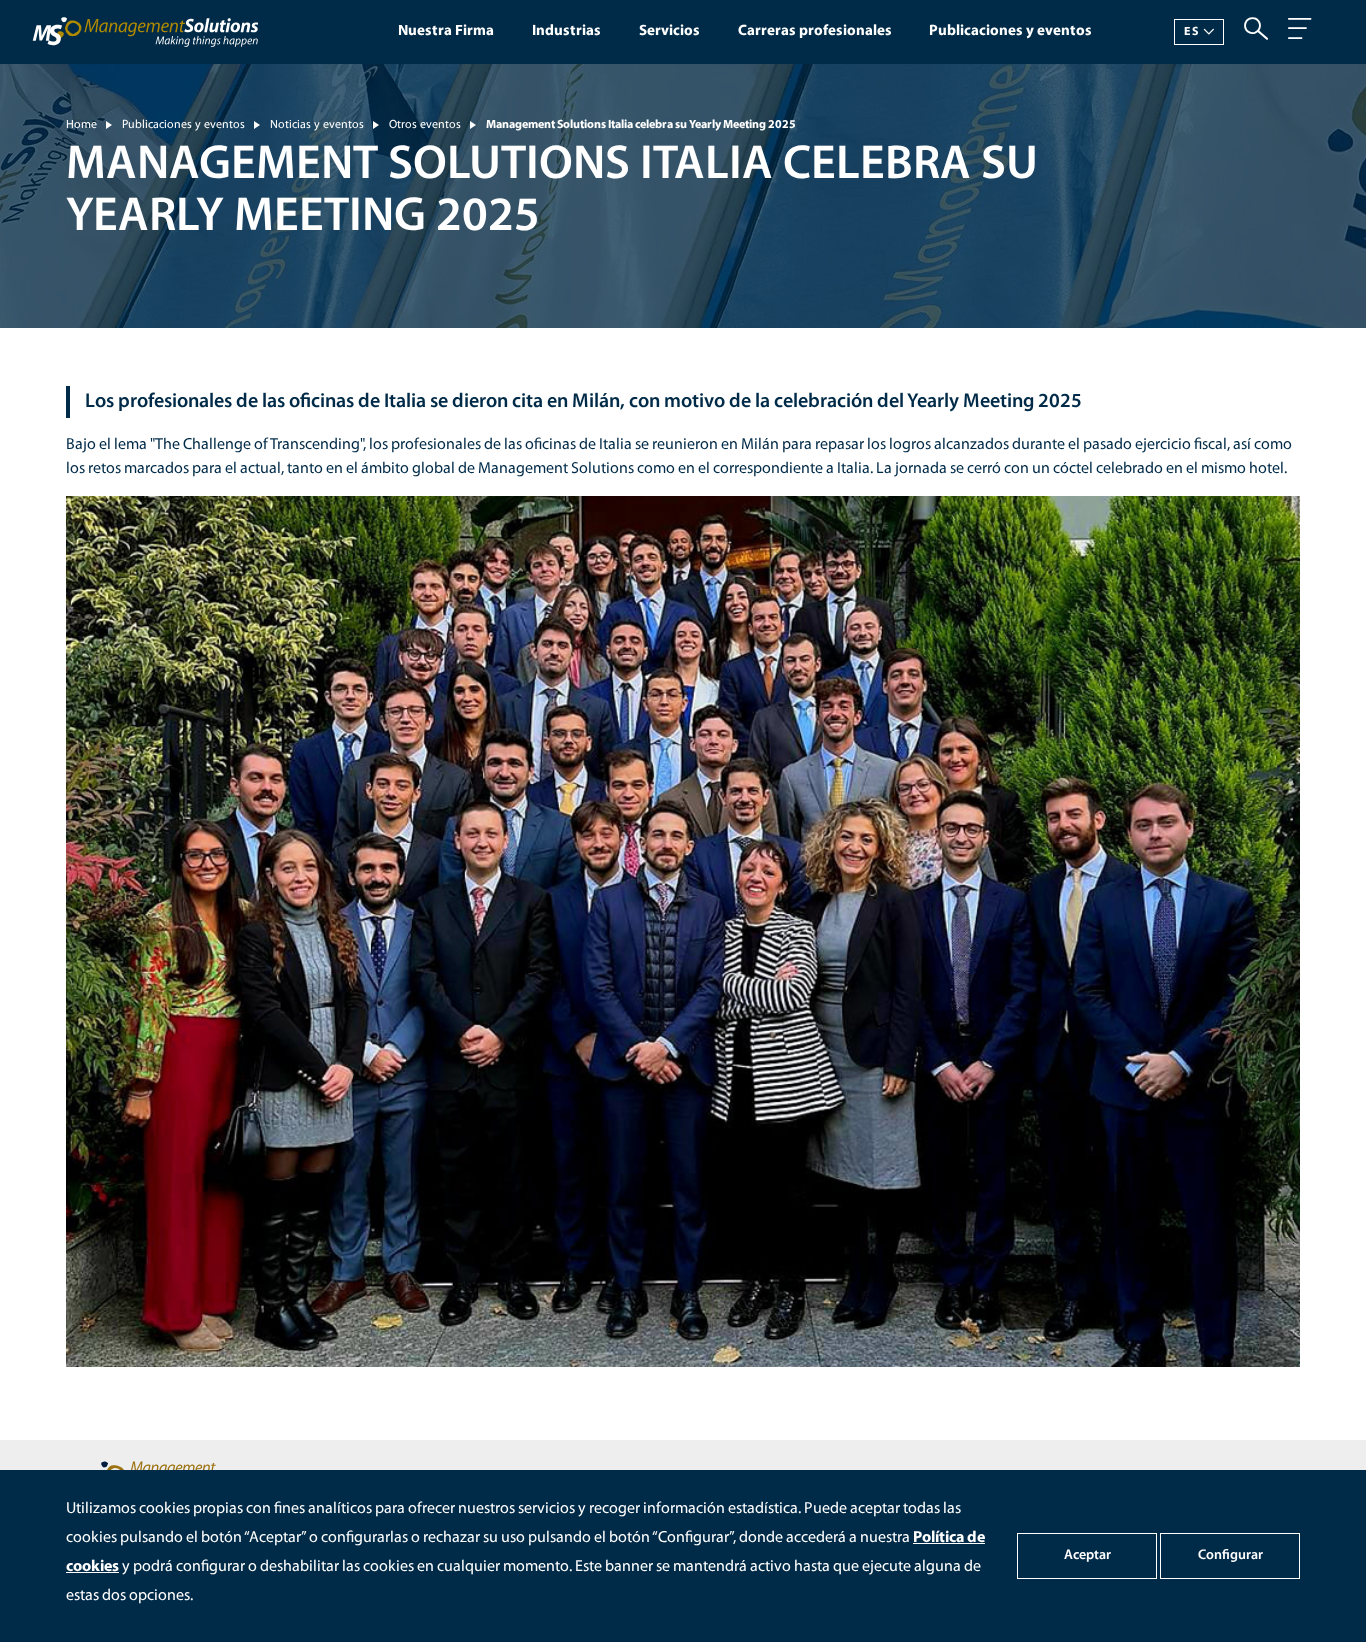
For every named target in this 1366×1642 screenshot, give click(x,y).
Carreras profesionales (815, 31)
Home (81, 125)
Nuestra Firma (446, 31)
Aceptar (1087, 1555)
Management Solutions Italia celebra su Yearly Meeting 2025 (641, 125)
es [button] (1191, 32)
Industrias (566, 31)
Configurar (1230, 1555)
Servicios (669, 31)
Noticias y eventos (317, 125)
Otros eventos (425, 125)
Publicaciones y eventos (1010, 31)
